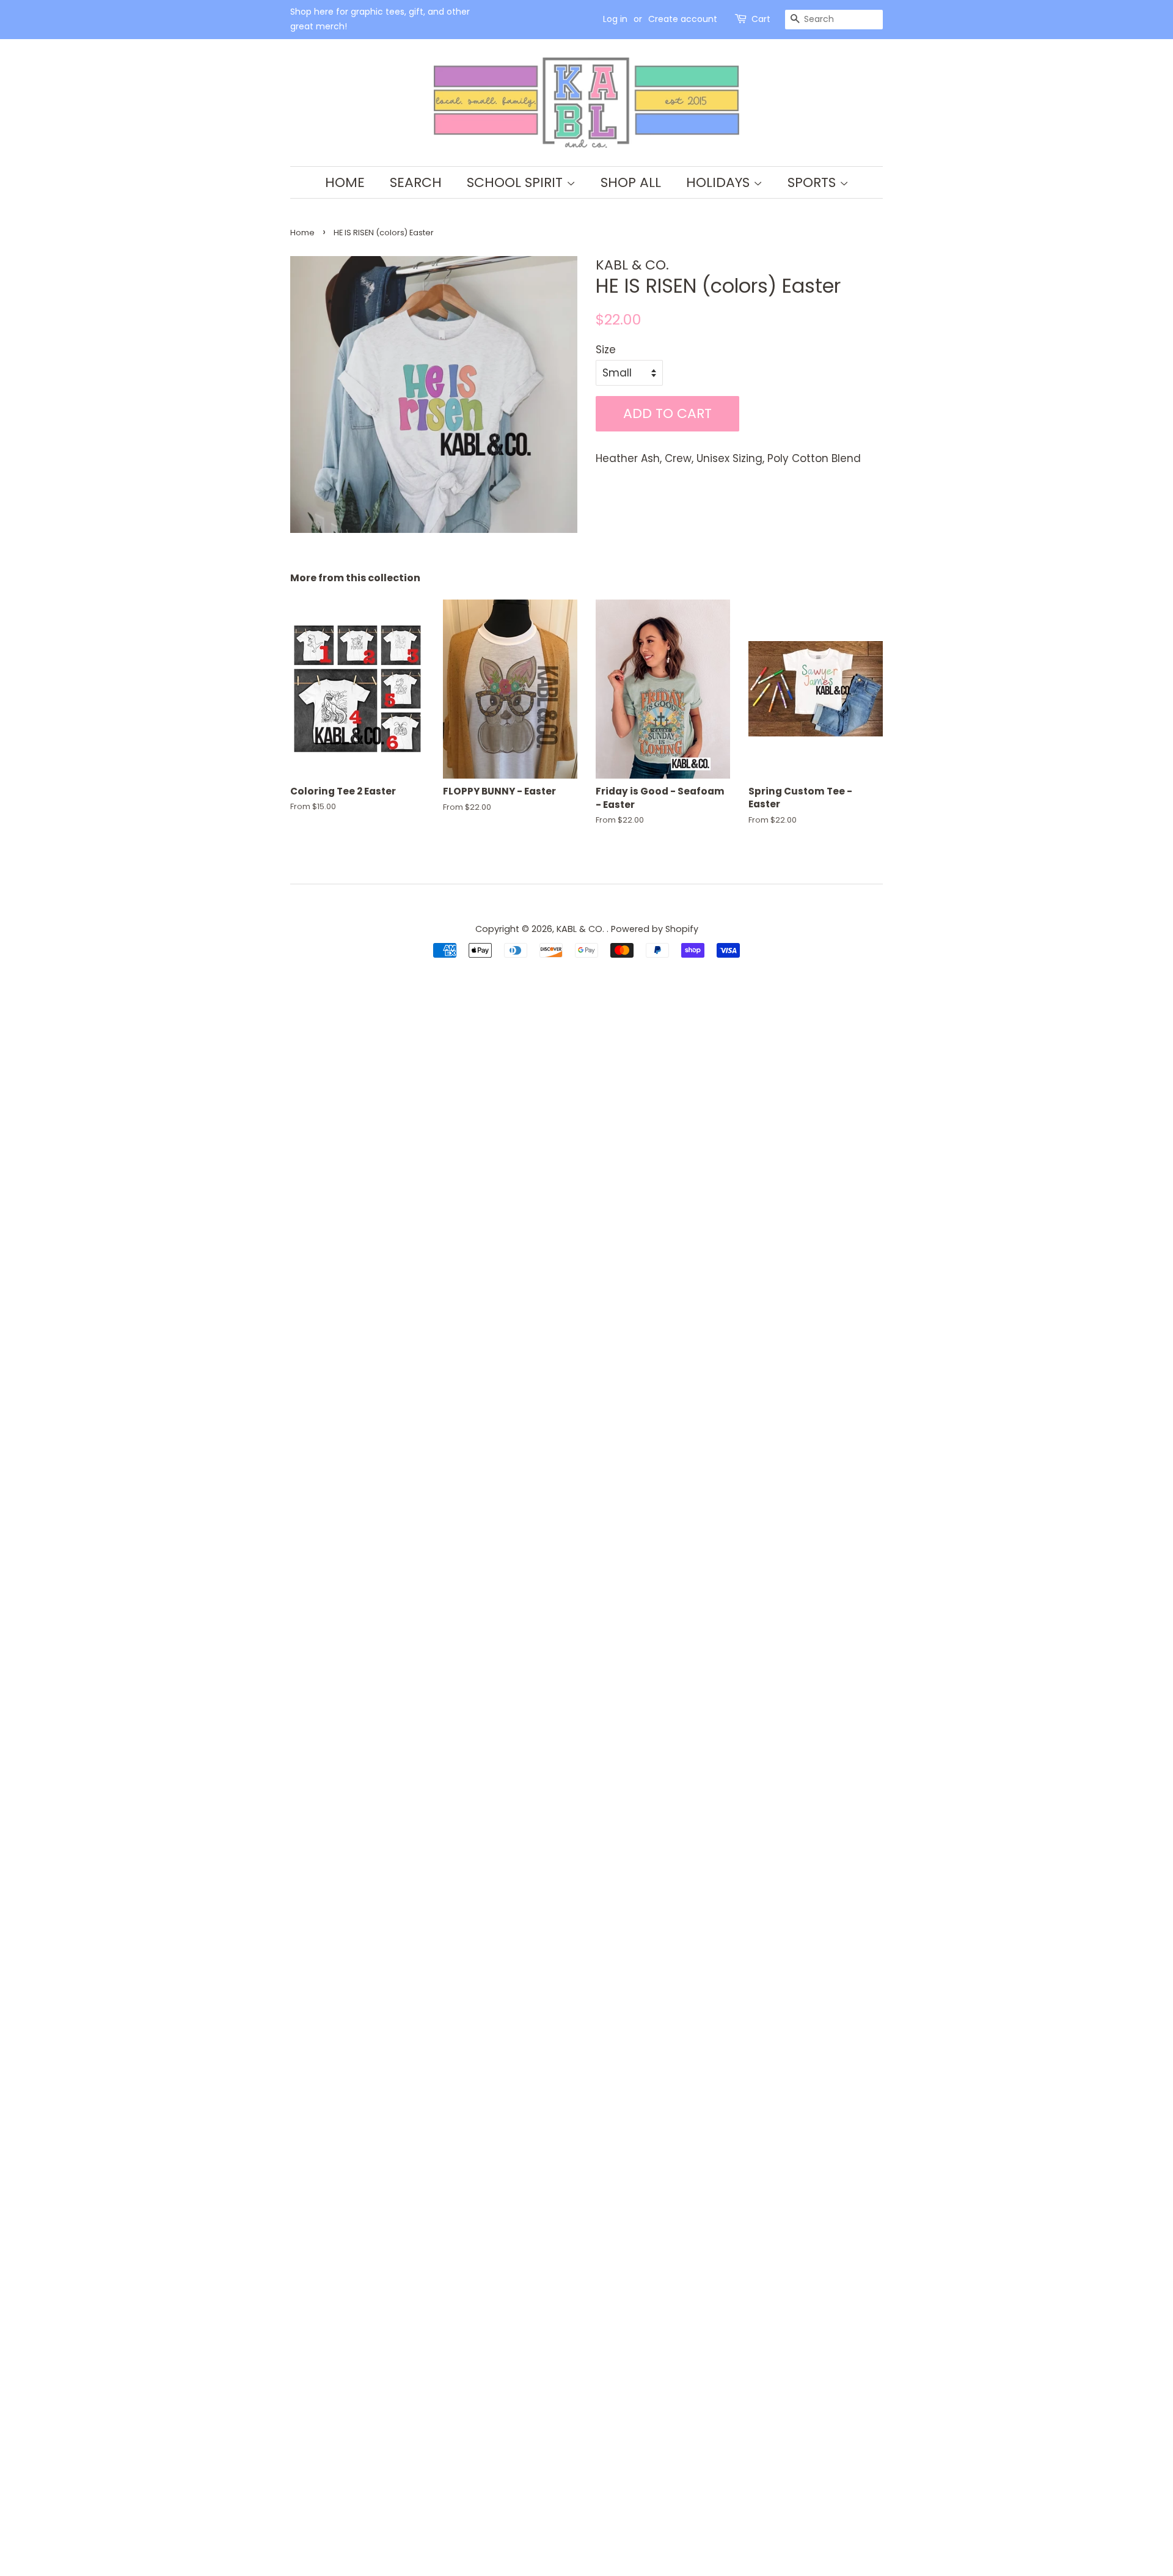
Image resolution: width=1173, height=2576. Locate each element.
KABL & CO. (582, 929)
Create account (683, 19)
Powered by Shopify (655, 929)
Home (345, 182)
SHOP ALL (631, 182)
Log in (615, 19)
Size (606, 350)
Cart (761, 19)
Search (416, 182)
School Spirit (517, 182)
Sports (813, 182)
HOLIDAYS (720, 182)
